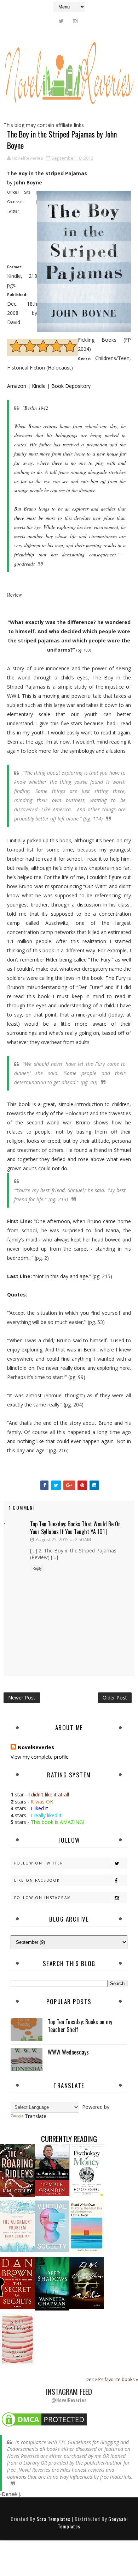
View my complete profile (40, 1757)
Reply (37, 1568)
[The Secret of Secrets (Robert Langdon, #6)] (17, 2282)
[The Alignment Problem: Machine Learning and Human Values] (17, 2226)
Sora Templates (53, 2519)
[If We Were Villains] (87, 2282)
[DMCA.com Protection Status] (44, 2419)
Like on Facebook (37, 1880)
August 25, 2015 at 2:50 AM (63, 1539)
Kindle (39, 386)
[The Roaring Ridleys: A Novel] (17, 2170)
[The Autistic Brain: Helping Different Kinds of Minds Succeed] (52, 2169)
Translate (36, 2116)
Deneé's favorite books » (112, 2379)
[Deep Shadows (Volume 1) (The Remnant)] (52, 2283)
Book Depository (71, 386)
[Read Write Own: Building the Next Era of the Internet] (87, 2226)
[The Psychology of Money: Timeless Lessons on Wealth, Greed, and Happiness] (87, 2170)
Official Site (19, 192)
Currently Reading (69, 2139)
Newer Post (22, 1698)
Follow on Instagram (43, 1898)
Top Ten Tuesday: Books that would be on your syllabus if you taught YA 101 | (75, 1528)
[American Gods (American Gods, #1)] (17, 2339)
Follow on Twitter (39, 1863)
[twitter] (61, 21)
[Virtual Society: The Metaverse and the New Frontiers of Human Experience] (52, 2226)
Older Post (115, 1698)
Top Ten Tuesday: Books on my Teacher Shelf (80, 2026)
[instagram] (75, 21)
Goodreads (16, 202)
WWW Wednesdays (68, 2052)
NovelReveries (36, 1747)
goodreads (24, 564)
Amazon (17, 386)
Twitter (13, 211)
